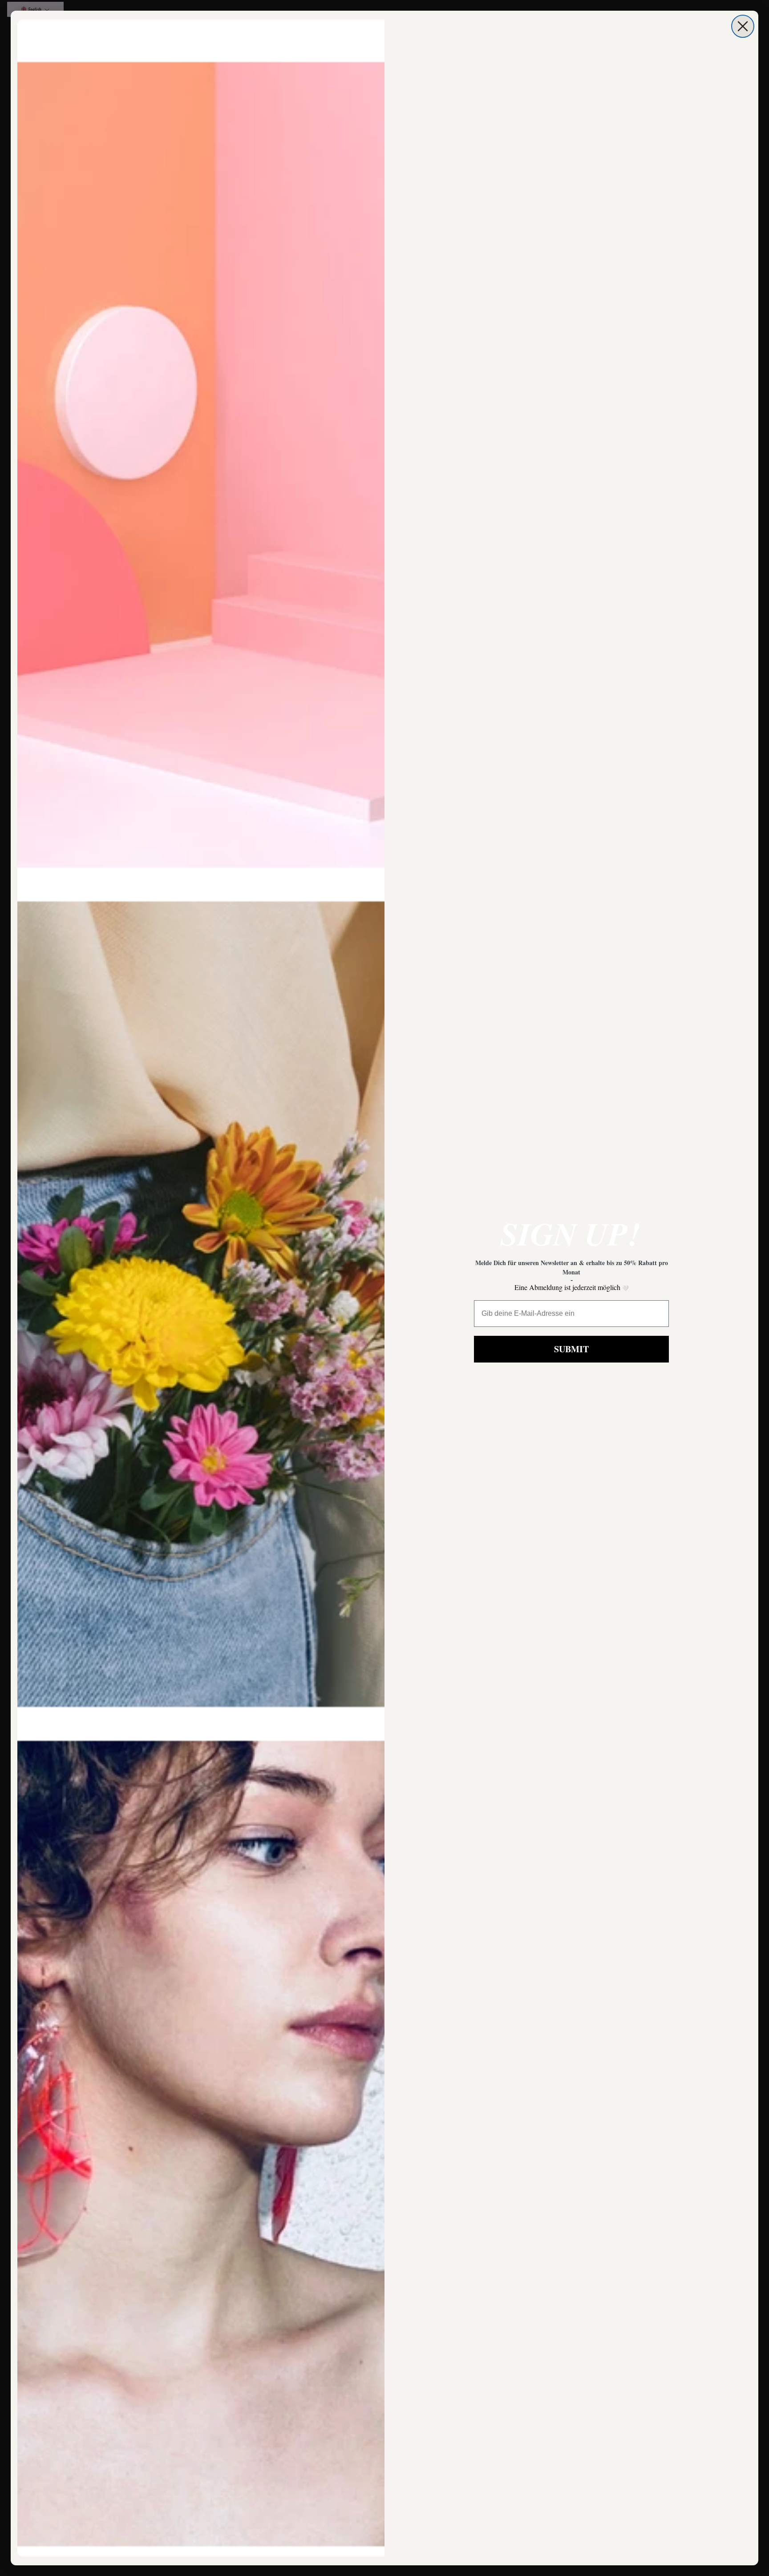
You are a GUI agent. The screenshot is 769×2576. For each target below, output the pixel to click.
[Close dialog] (743, 26)
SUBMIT (571, 1349)
